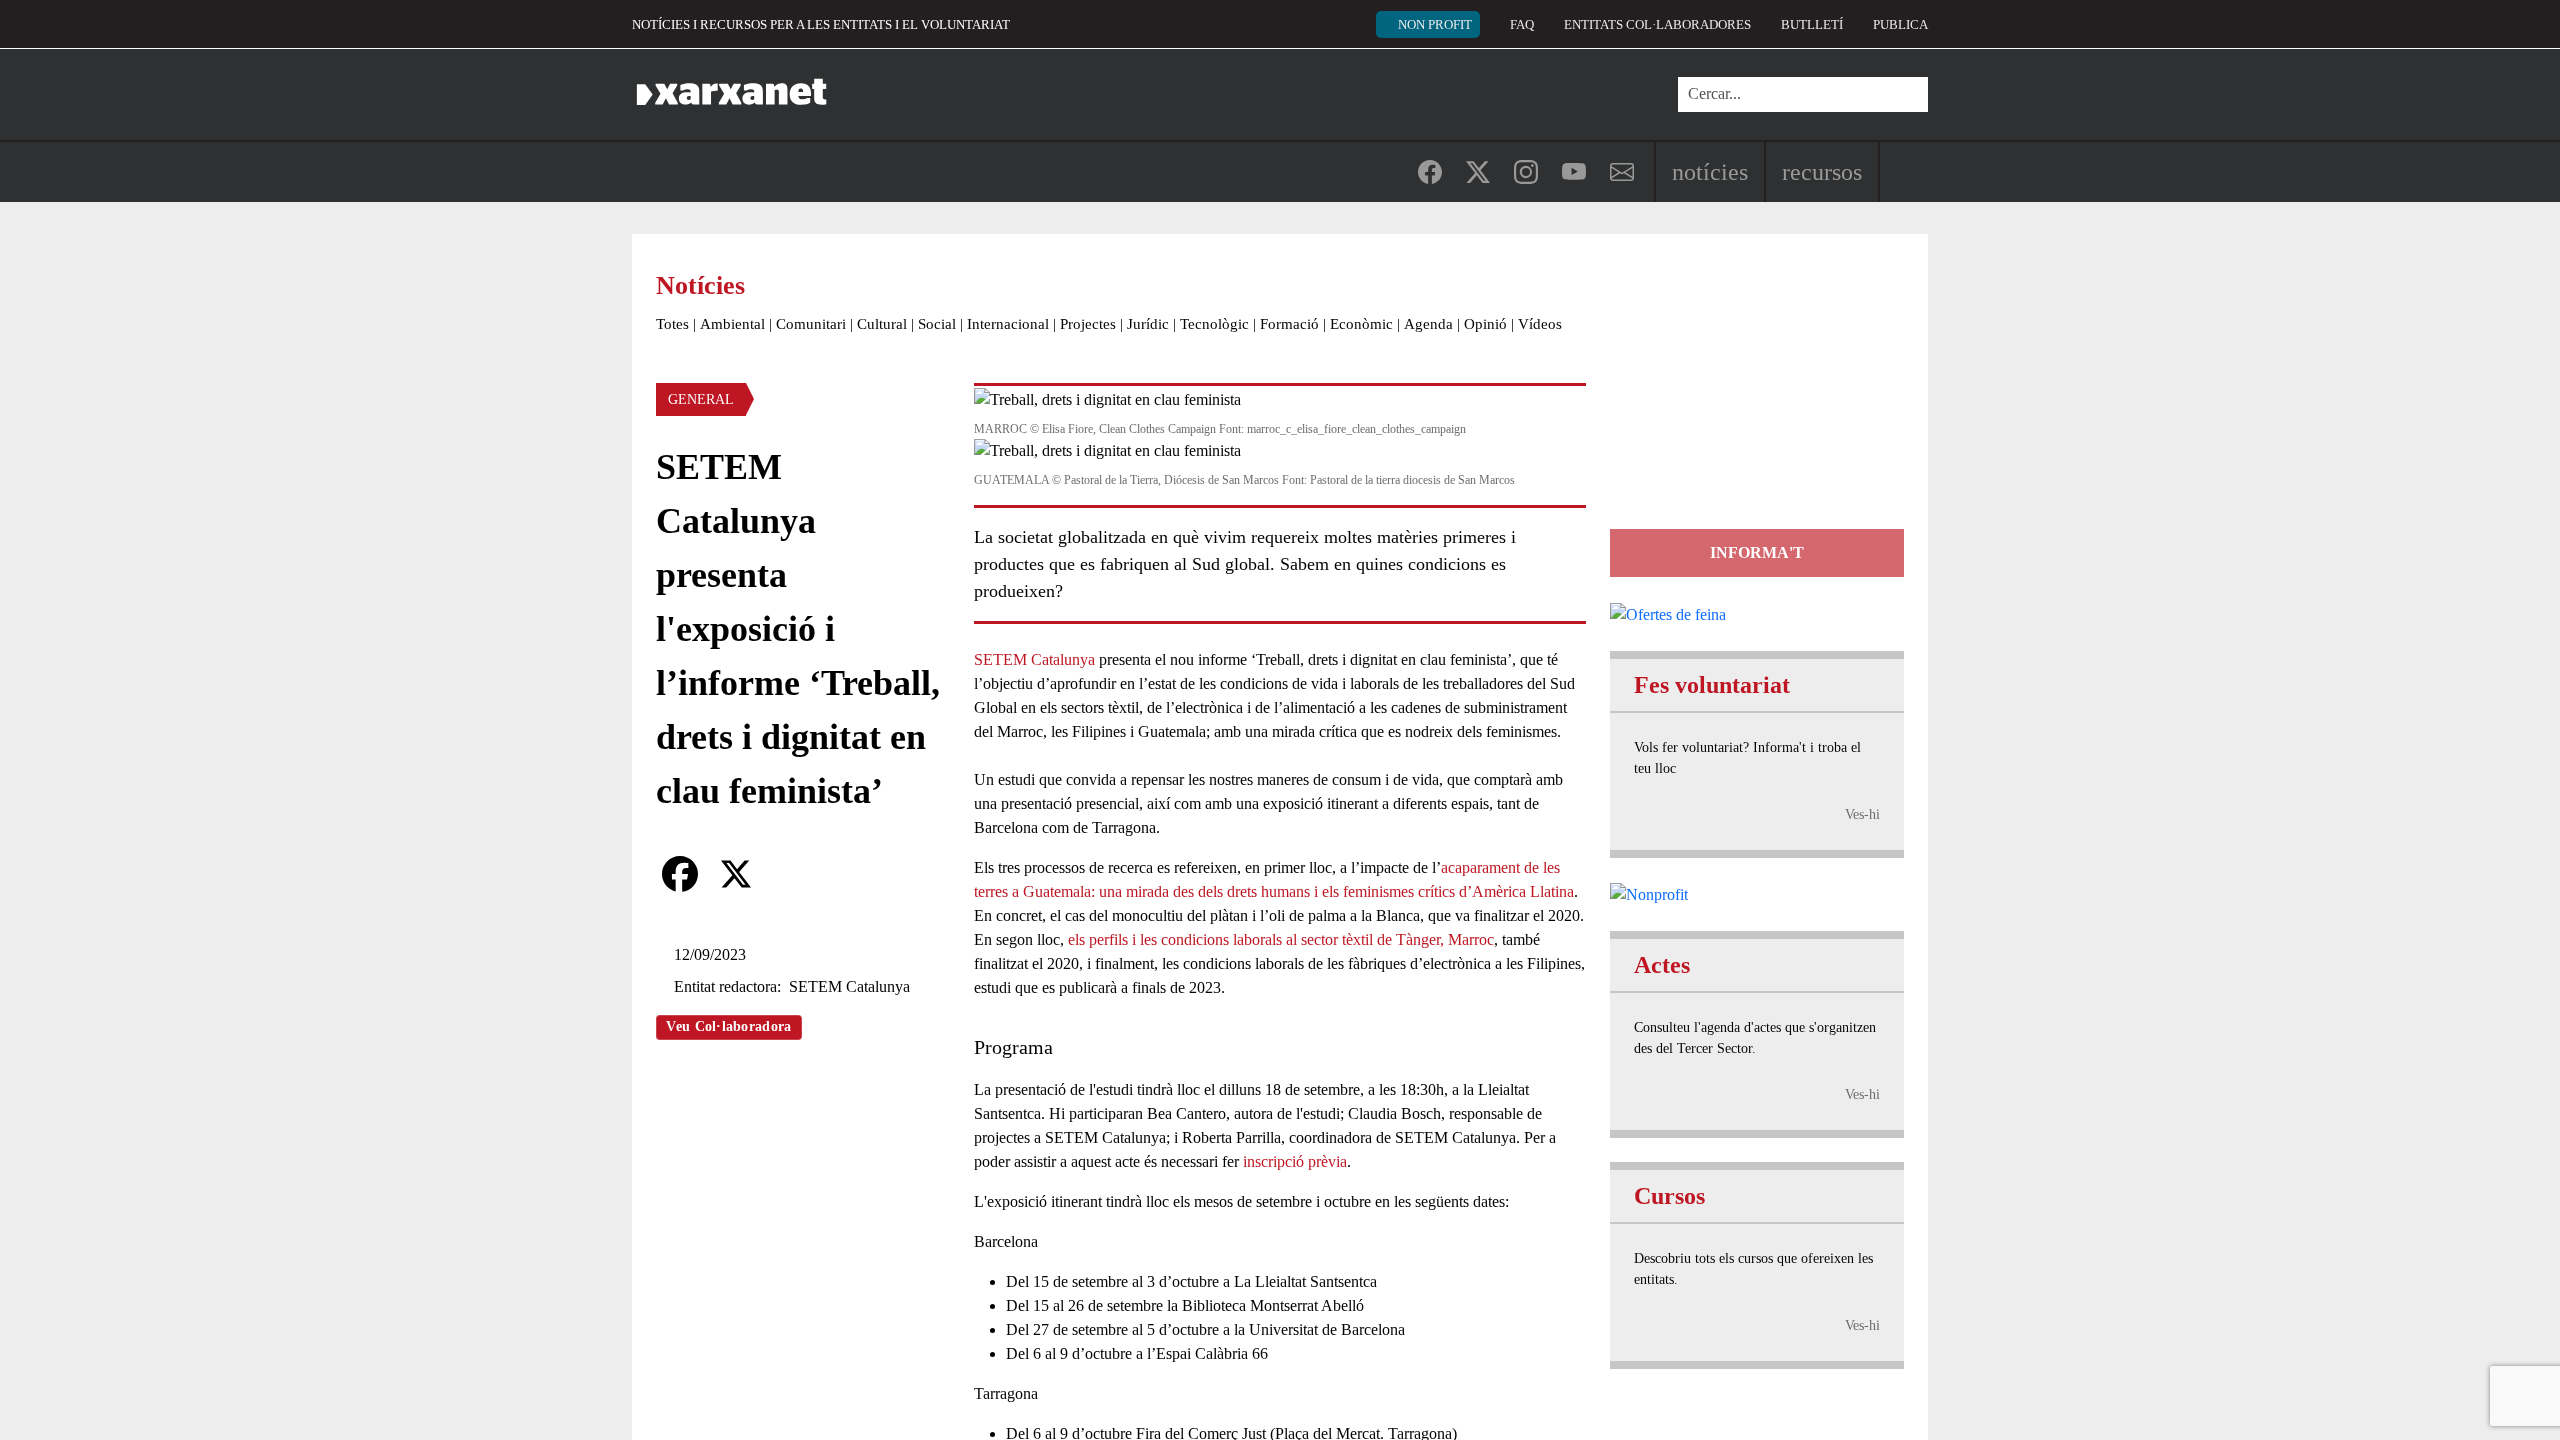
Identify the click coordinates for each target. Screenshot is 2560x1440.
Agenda (1428, 324)
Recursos (1822, 172)
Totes (672, 324)
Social (937, 324)
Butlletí (1812, 24)
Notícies (1710, 172)
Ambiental (732, 324)
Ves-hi (1862, 814)
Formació (1289, 324)
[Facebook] (680, 874)
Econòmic (1361, 324)
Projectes (1088, 324)
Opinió (1485, 324)
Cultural (882, 324)
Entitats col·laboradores (1657, 24)
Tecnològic (1214, 324)
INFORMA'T (1757, 552)
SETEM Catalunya (1034, 659)
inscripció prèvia (1295, 1161)
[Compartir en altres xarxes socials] (792, 874)
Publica (1900, 24)
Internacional (1008, 324)
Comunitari (811, 324)
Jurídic (1148, 324)
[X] (736, 874)
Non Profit (1435, 24)
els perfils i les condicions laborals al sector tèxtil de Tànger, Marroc (1281, 939)
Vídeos (1540, 324)
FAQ (1522, 24)
